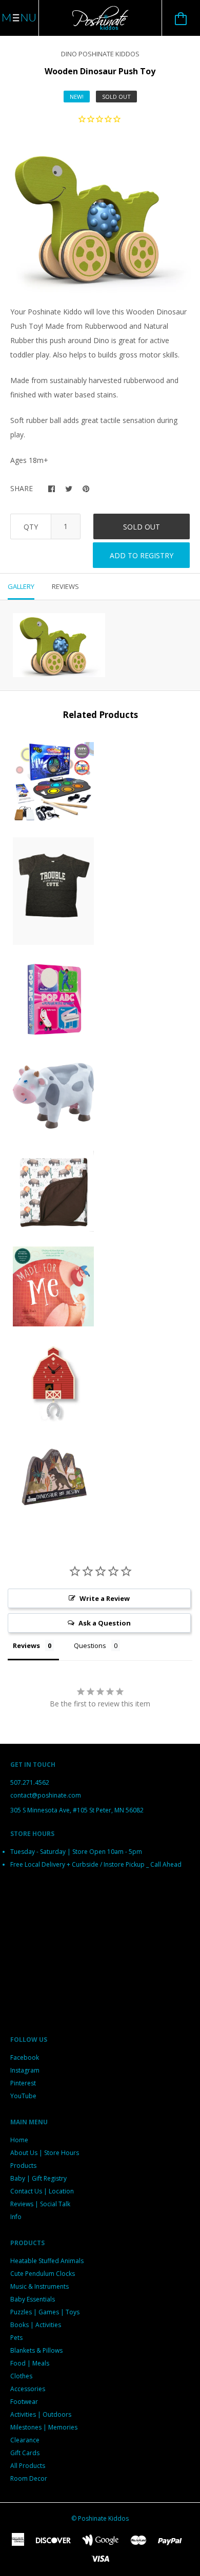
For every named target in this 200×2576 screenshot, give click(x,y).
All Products (28, 2466)
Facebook (25, 2057)
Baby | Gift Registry (38, 2178)
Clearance (25, 2440)
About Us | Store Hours (45, 2153)
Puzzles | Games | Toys (45, 2312)
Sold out (142, 527)
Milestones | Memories (44, 2427)
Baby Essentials (33, 2299)
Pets (16, 2338)
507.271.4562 (30, 1782)
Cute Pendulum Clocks (43, 2274)
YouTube (23, 2096)
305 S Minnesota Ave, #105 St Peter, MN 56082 (77, 1810)
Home (19, 2140)
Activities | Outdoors (41, 2414)
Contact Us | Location (42, 2191)
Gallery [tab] (21, 586)
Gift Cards (25, 2453)
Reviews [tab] (65, 586)
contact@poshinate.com (46, 1795)
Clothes (21, 2376)
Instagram (25, 2070)
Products (23, 2166)
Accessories (28, 2389)
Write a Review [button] (105, 1598)
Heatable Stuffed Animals (47, 2261)
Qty (31, 527)
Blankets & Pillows (36, 2350)
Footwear (24, 2402)
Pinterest (23, 2083)
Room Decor (29, 2478)
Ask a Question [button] (105, 1623)
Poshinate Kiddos (103, 2518)
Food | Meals (30, 2363)
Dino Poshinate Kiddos (100, 54)
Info (16, 2217)
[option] (100, 217)
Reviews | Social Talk (40, 2204)
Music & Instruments (39, 2286)
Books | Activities (36, 2325)
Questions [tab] (90, 1645)
